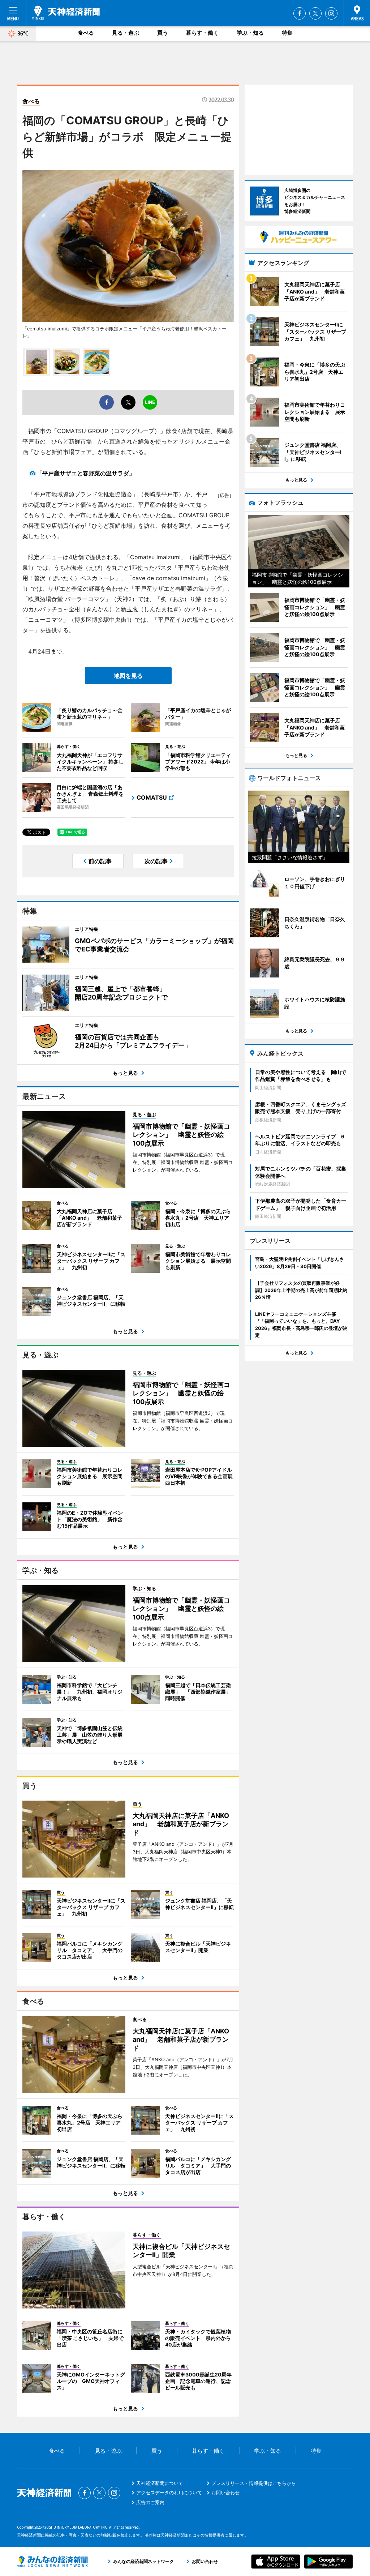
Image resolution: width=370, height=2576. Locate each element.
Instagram (331, 13)
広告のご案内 (150, 2502)
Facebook (300, 13)
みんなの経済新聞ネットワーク (52, 2562)
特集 (287, 33)
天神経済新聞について (160, 2483)
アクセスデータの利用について (169, 2492)
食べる (86, 33)
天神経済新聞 (66, 13)
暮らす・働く (202, 33)
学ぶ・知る (250, 33)
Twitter (315, 13)
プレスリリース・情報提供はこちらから (254, 2483)
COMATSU (152, 797)
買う (163, 33)
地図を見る (128, 676)
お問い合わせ (225, 2492)
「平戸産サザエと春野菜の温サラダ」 (86, 473)
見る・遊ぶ (126, 33)
